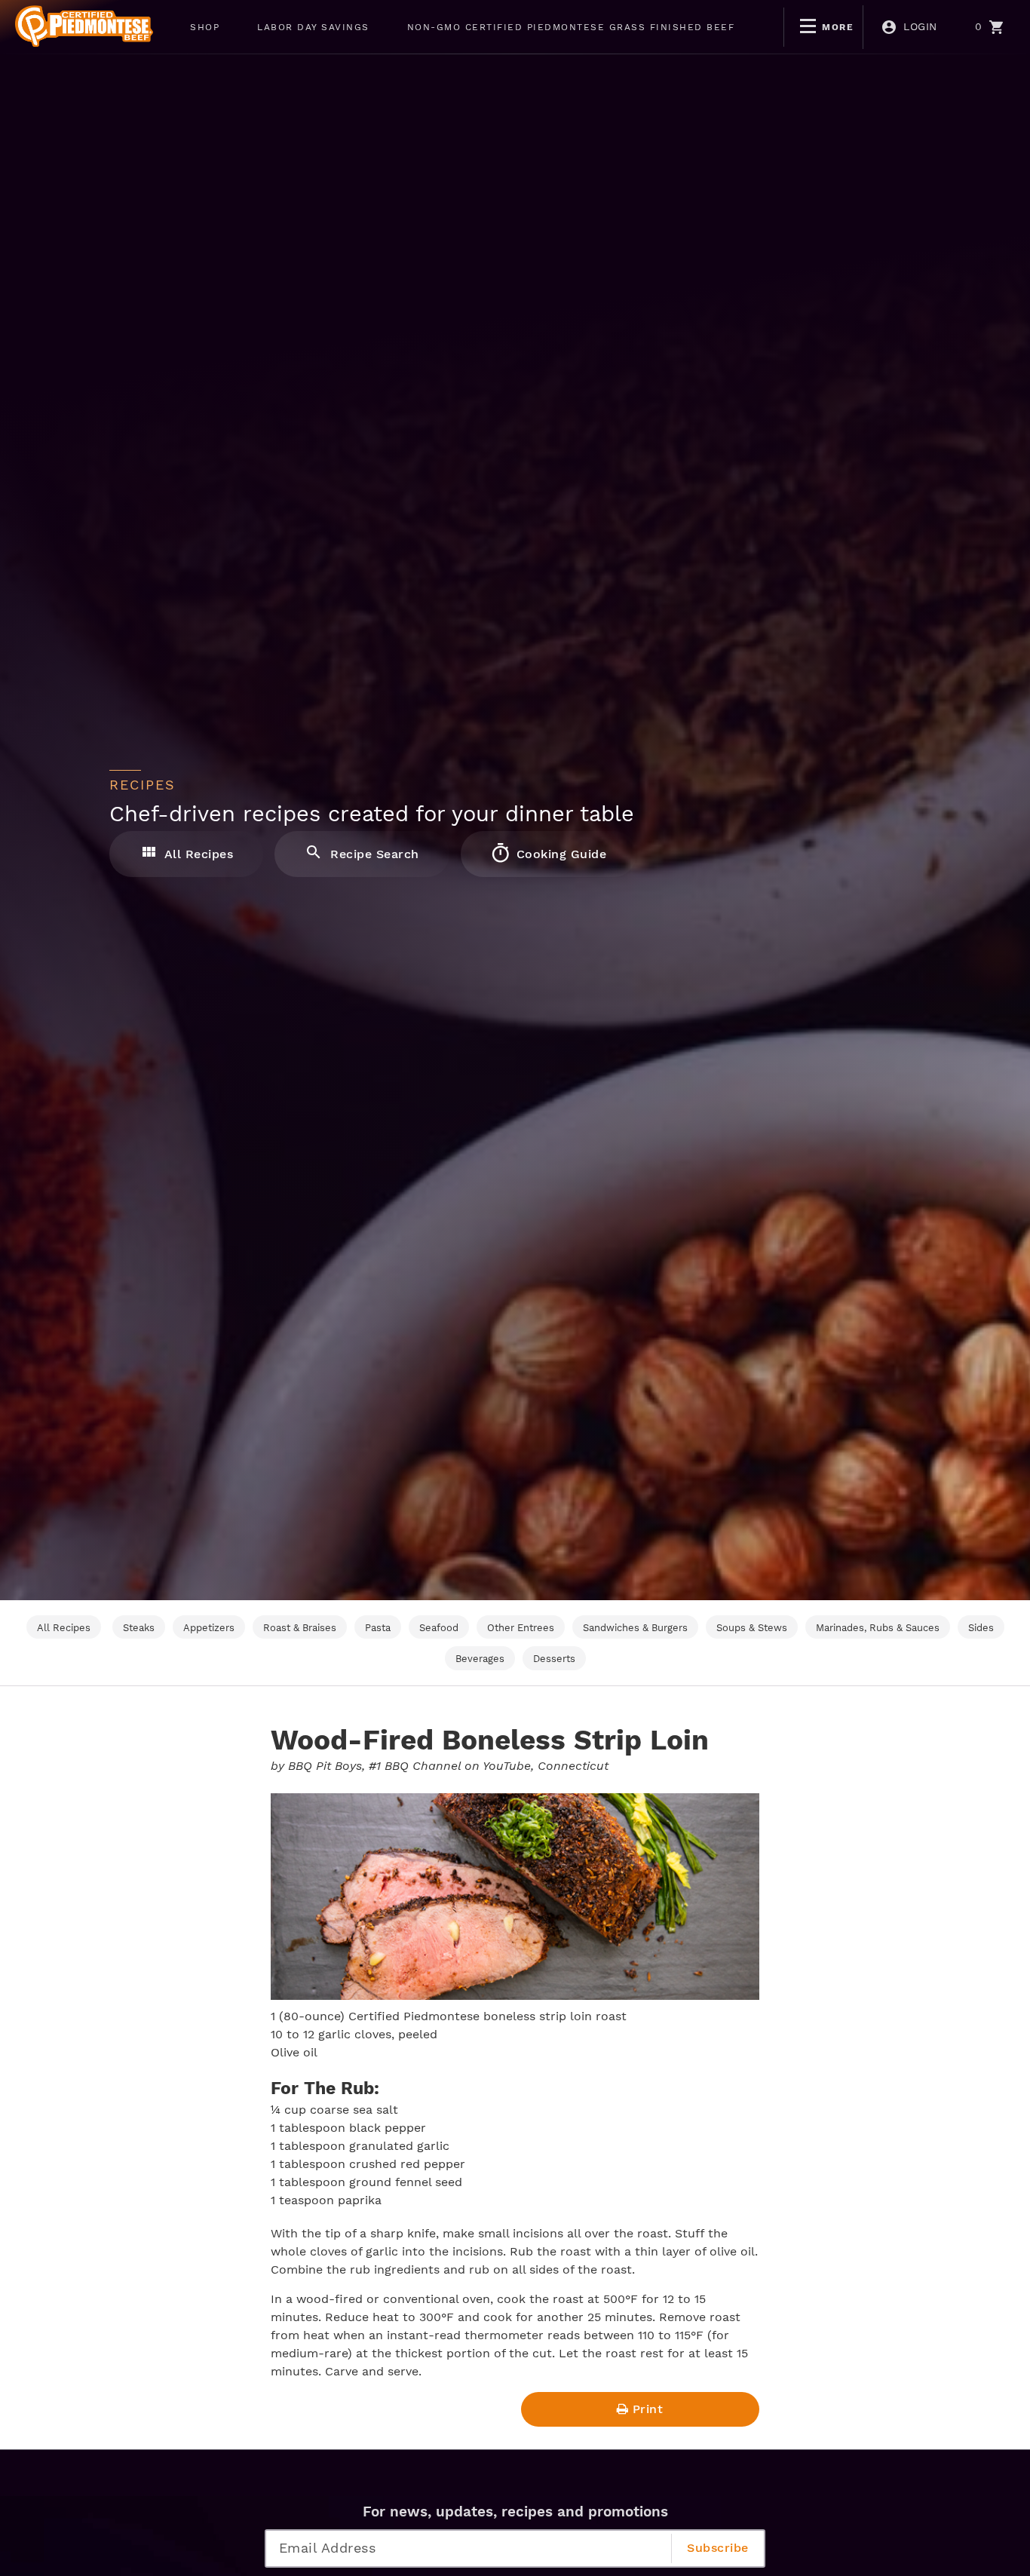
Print (648, 2409)
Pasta (378, 1628)
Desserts (554, 1659)
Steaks (139, 1628)
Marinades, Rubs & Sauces (878, 1628)
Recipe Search (373, 854)
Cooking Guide (559, 854)
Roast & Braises (300, 1628)
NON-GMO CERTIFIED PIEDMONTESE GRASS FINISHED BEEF (571, 27)
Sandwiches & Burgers (635, 1628)
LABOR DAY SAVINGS (313, 27)
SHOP (205, 27)
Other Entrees (521, 1628)
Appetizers (209, 1628)
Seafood (439, 1628)
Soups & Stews (752, 1628)
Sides (981, 1628)
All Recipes (197, 854)
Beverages (480, 1659)
